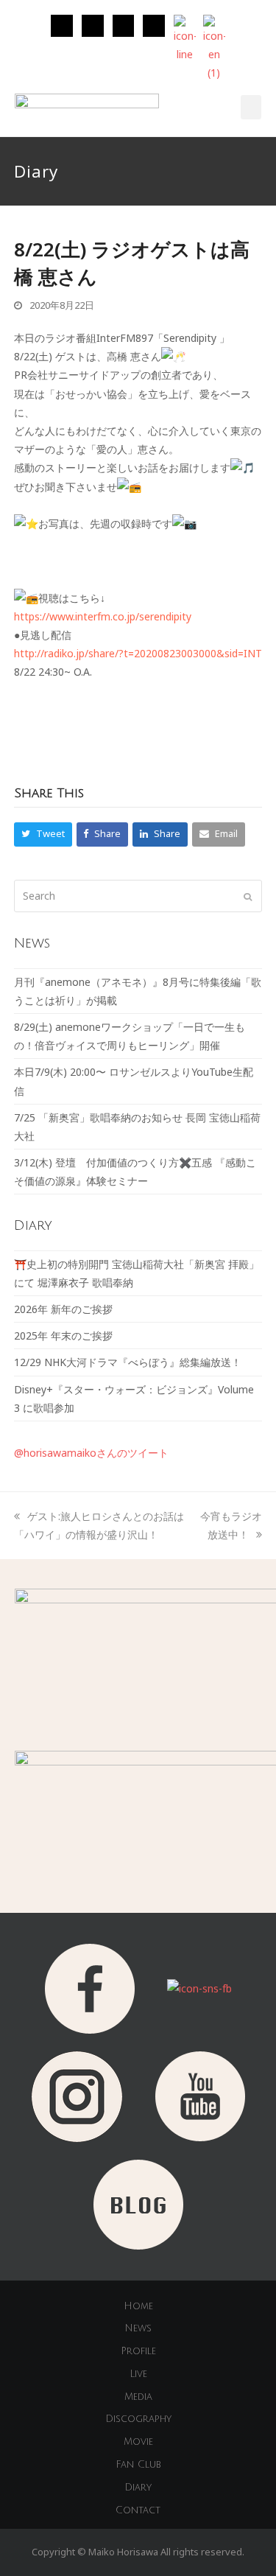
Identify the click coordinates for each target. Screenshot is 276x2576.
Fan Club (138, 2465)
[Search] (138, 896)
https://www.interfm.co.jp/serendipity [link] (103, 616)
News (138, 2328)
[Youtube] (154, 26)
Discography (138, 2419)
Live (138, 2374)
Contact (138, 2510)
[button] (251, 107)
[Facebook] (124, 26)
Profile (138, 2351)
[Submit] (248, 896)
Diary (138, 2488)
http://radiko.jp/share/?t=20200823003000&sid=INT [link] (138, 653)
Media (138, 2397)
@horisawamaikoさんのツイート (91, 1453)
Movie (138, 2442)
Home (138, 2306)
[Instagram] (62, 26)
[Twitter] (93, 26)
